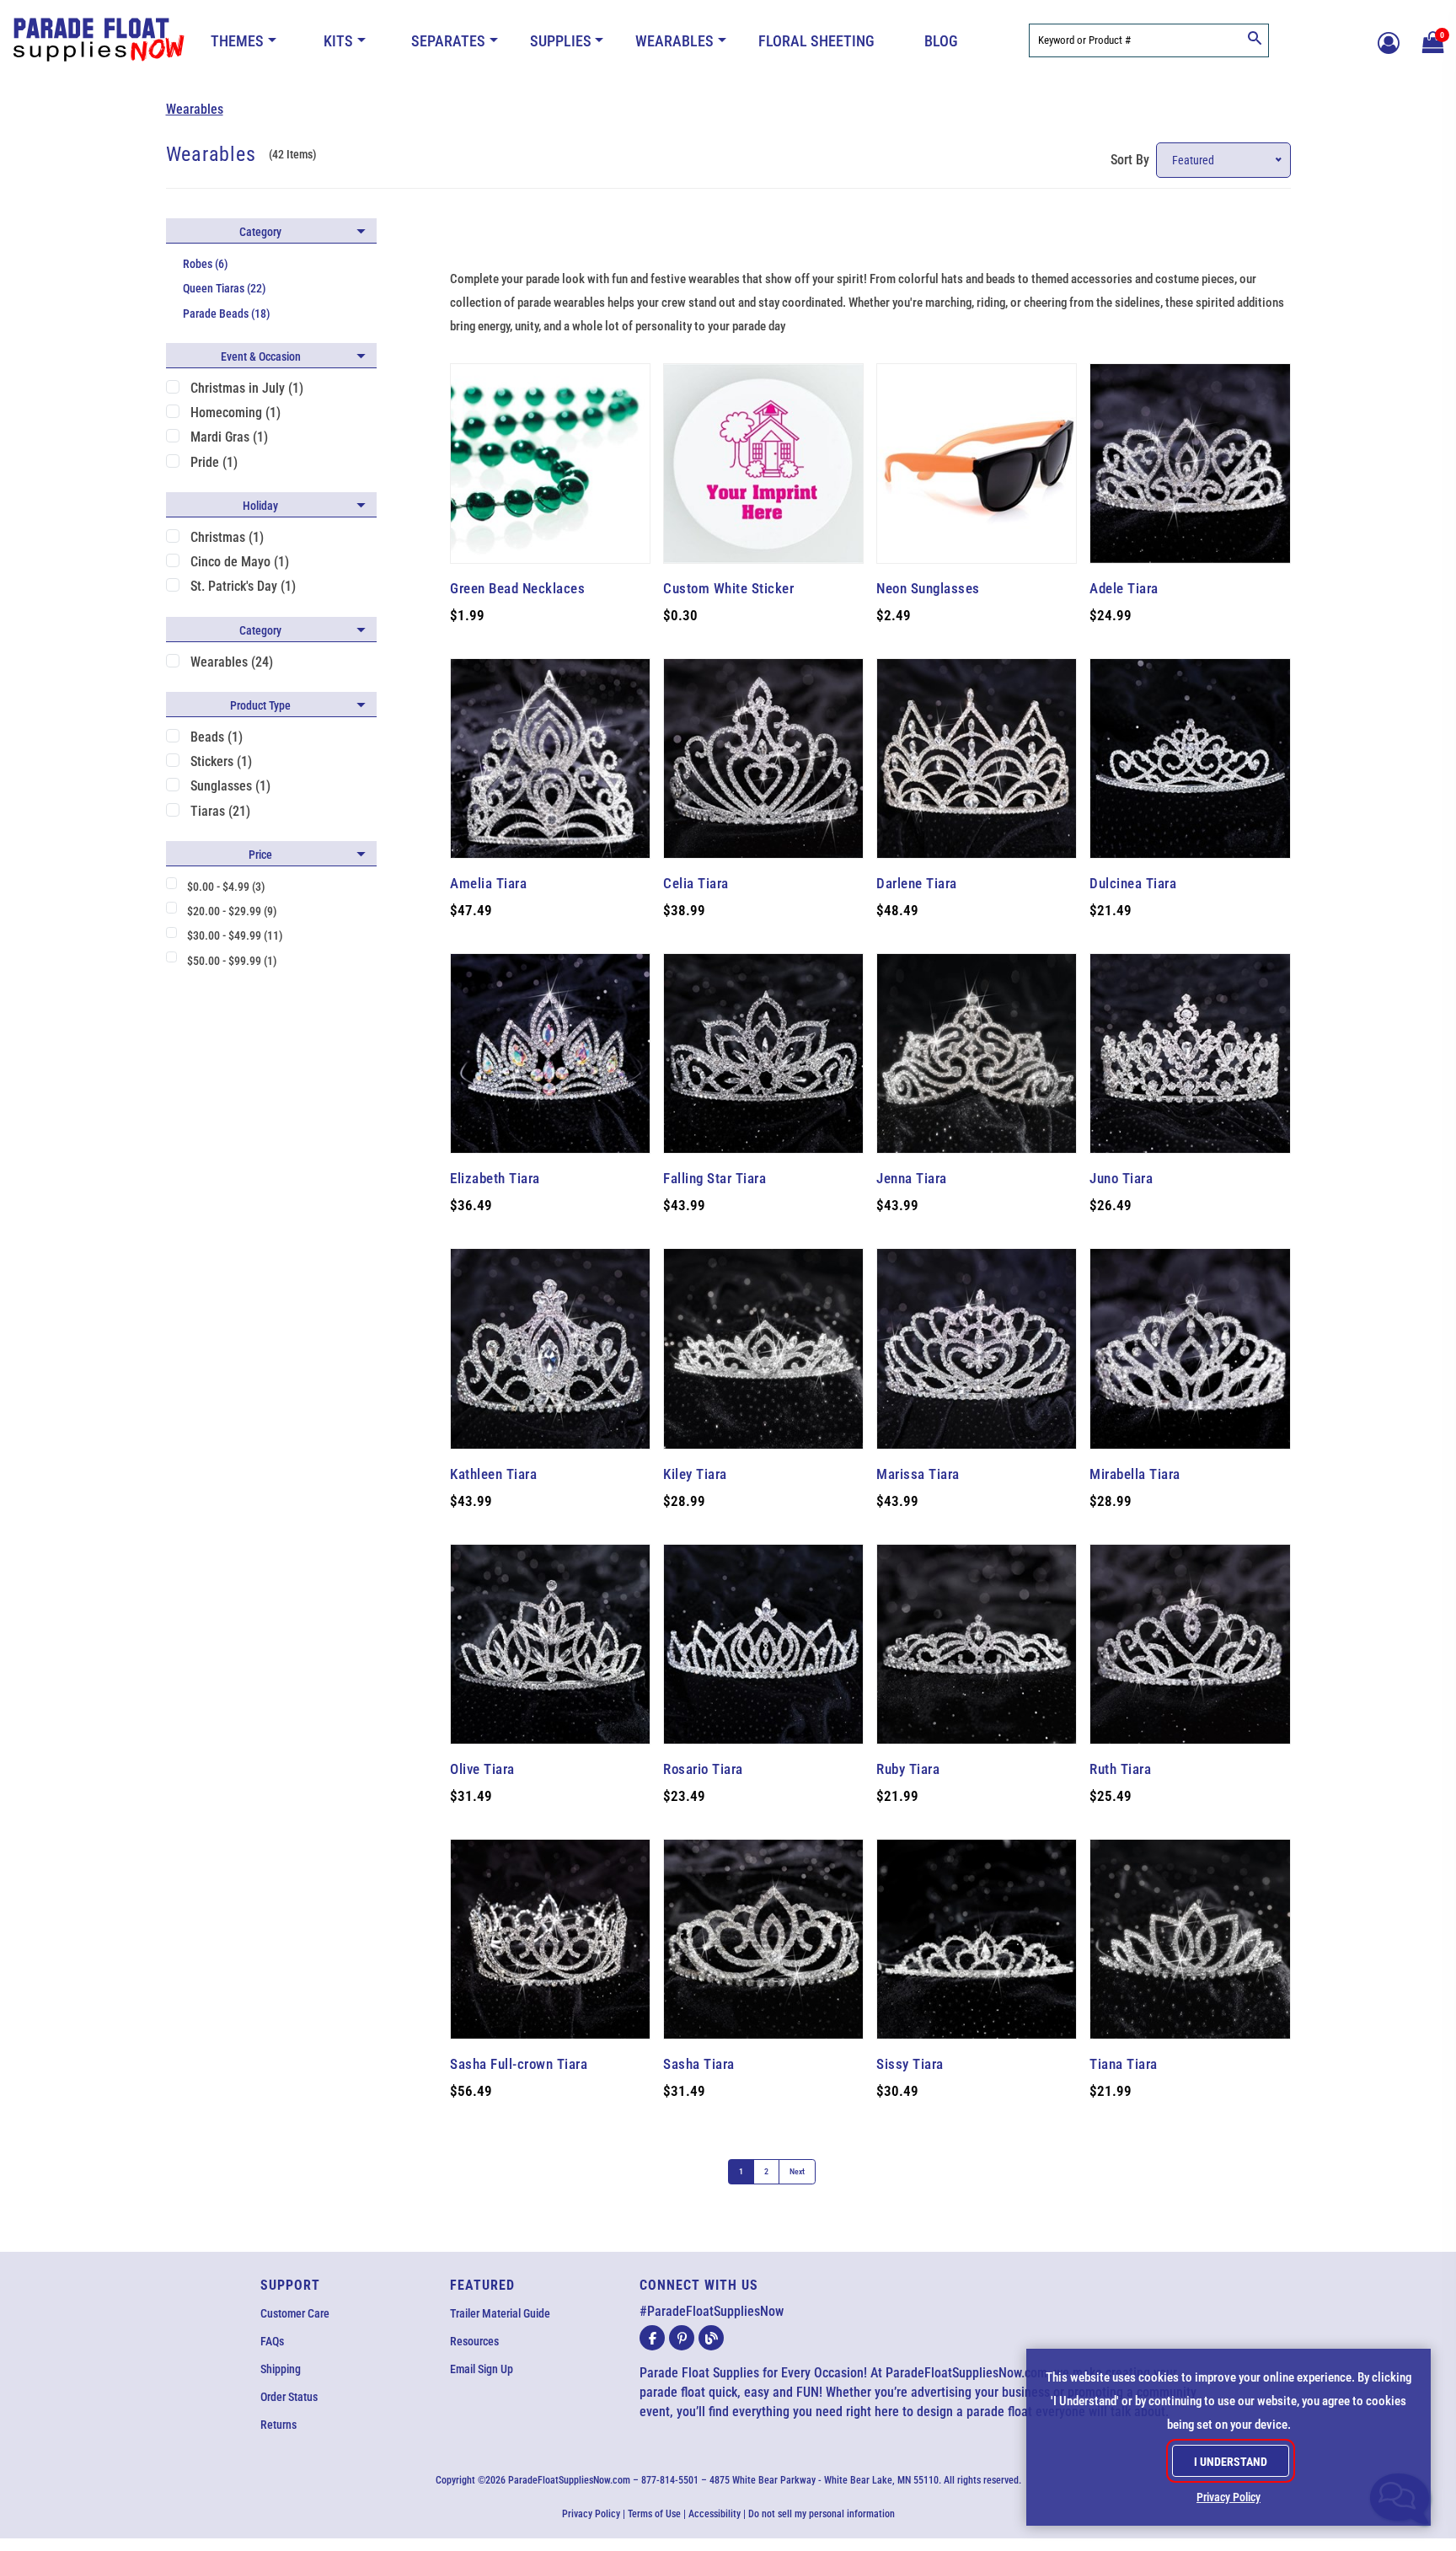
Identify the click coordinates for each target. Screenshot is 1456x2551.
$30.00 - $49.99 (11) (235, 935)
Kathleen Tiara (493, 1474)
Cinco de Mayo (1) (240, 562)
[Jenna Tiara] (977, 1053)
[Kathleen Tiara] (550, 1348)
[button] (1431, 40)
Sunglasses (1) (230, 786)
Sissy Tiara (910, 2064)
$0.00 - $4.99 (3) (226, 887)
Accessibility (715, 2514)
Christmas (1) (227, 537)
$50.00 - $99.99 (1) (232, 961)
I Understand (1231, 2462)
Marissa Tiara (918, 1474)
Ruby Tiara (908, 1769)
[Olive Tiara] (550, 1644)
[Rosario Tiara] (763, 1644)
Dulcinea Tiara (1133, 883)
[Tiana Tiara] (1190, 1939)
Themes (237, 41)
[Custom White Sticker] (763, 464)
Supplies (561, 41)
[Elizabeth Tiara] (550, 1053)
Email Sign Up (482, 2369)
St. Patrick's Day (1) (243, 586)
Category (260, 232)
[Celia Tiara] (763, 758)
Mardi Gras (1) (229, 437)
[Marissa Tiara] (977, 1348)
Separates (448, 41)
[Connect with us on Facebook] (652, 2338)
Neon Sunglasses (928, 588)
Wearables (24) (232, 662)
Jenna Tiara (912, 1178)
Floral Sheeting (816, 41)
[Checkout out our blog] (711, 2338)
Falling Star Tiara (715, 1178)
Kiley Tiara (695, 1474)
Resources (474, 2341)
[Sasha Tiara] (763, 1939)
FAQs (272, 2341)
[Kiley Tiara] (763, 1348)
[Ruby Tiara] (977, 1644)
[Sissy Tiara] (977, 1939)
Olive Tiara (482, 1769)
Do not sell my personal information (822, 2514)
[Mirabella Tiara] (1190, 1348)
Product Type (260, 705)
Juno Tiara (1121, 1178)
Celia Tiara (696, 883)
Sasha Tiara (699, 2064)
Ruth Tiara (1120, 1769)
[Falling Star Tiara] (763, 1053)
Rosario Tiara (703, 1769)
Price (260, 855)
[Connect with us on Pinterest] (682, 2338)
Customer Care (295, 2313)
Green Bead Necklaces (517, 588)
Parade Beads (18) (227, 314)
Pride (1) (214, 462)
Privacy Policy (591, 2514)
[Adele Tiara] (1190, 464)
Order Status (289, 2397)
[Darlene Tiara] (977, 758)
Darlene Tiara (917, 883)
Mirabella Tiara (1135, 1474)
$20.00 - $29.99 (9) (232, 911)
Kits (338, 41)
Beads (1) (217, 737)
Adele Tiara (1124, 588)
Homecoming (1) (236, 413)
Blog (941, 41)
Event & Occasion (261, 356)
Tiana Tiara (1124, 2064)
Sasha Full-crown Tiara (519, 2064)
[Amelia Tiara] (550, 758)
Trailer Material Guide (500, 2313)
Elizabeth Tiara (495, 1178)
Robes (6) (206, 264)
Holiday (260, 506)
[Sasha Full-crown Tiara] (550, 1939)
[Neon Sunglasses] (977, 464)
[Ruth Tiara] (1190, 1644)
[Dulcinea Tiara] (1190, 758)
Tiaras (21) (220, 811)
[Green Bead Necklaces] (550, 464)
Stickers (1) (221, 761)
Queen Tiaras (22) (225, 288)
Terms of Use (654, 2514)
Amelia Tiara (488, 883)
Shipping (281, 2369)
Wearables (674, 41)
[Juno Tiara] (1190, 1053)
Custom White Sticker (728, 588)
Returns (278, 2425)
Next (797, 2171)
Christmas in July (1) (247, 388)
